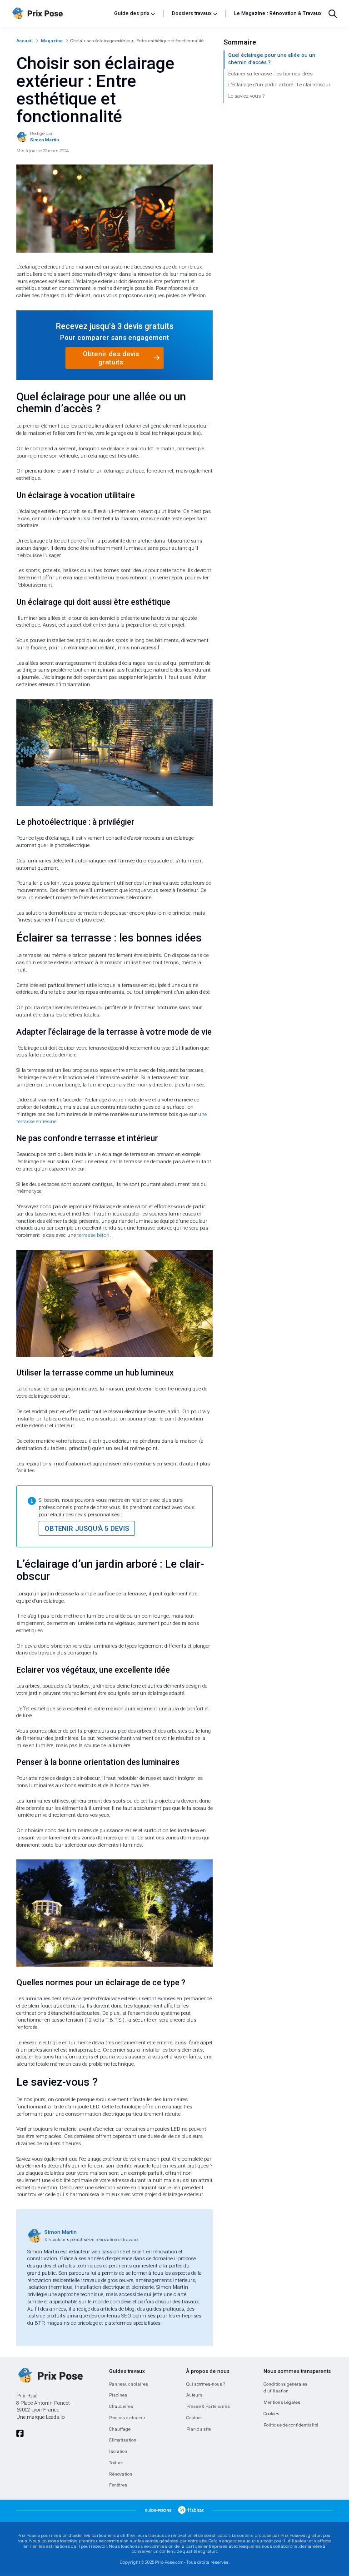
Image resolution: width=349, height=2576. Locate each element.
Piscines (118, 2395)
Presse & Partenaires (208, 2406)
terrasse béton (93, 1235)
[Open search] (333, 14)
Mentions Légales (282, 2402)
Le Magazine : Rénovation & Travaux (278, 13)
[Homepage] (60, 14)
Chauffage (120, 2429)
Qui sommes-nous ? (206, 2384)
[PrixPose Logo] (50, 2376)
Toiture (116, 2463)
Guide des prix (132, 13)
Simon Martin (61, 2232)
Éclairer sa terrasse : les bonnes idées (270, 74)
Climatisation (123, 2440)
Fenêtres (118, 2485)
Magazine (52, 41)
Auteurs (194, 2395)
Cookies (272, 2414)
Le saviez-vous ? (246, 96)
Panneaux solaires (129, 2384)
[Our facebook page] (20, 2434)
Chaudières (121, 2406)
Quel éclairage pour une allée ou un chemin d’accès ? (272, 59)
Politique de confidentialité (291, 2425)
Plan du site (199, 2429)
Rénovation (121, 2474)
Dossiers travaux (192, 13)
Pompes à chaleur (127, 2418)
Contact (194, 2418)
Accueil (25, 41)
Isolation (118, 2451)
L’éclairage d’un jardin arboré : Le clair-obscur (279, 85)
